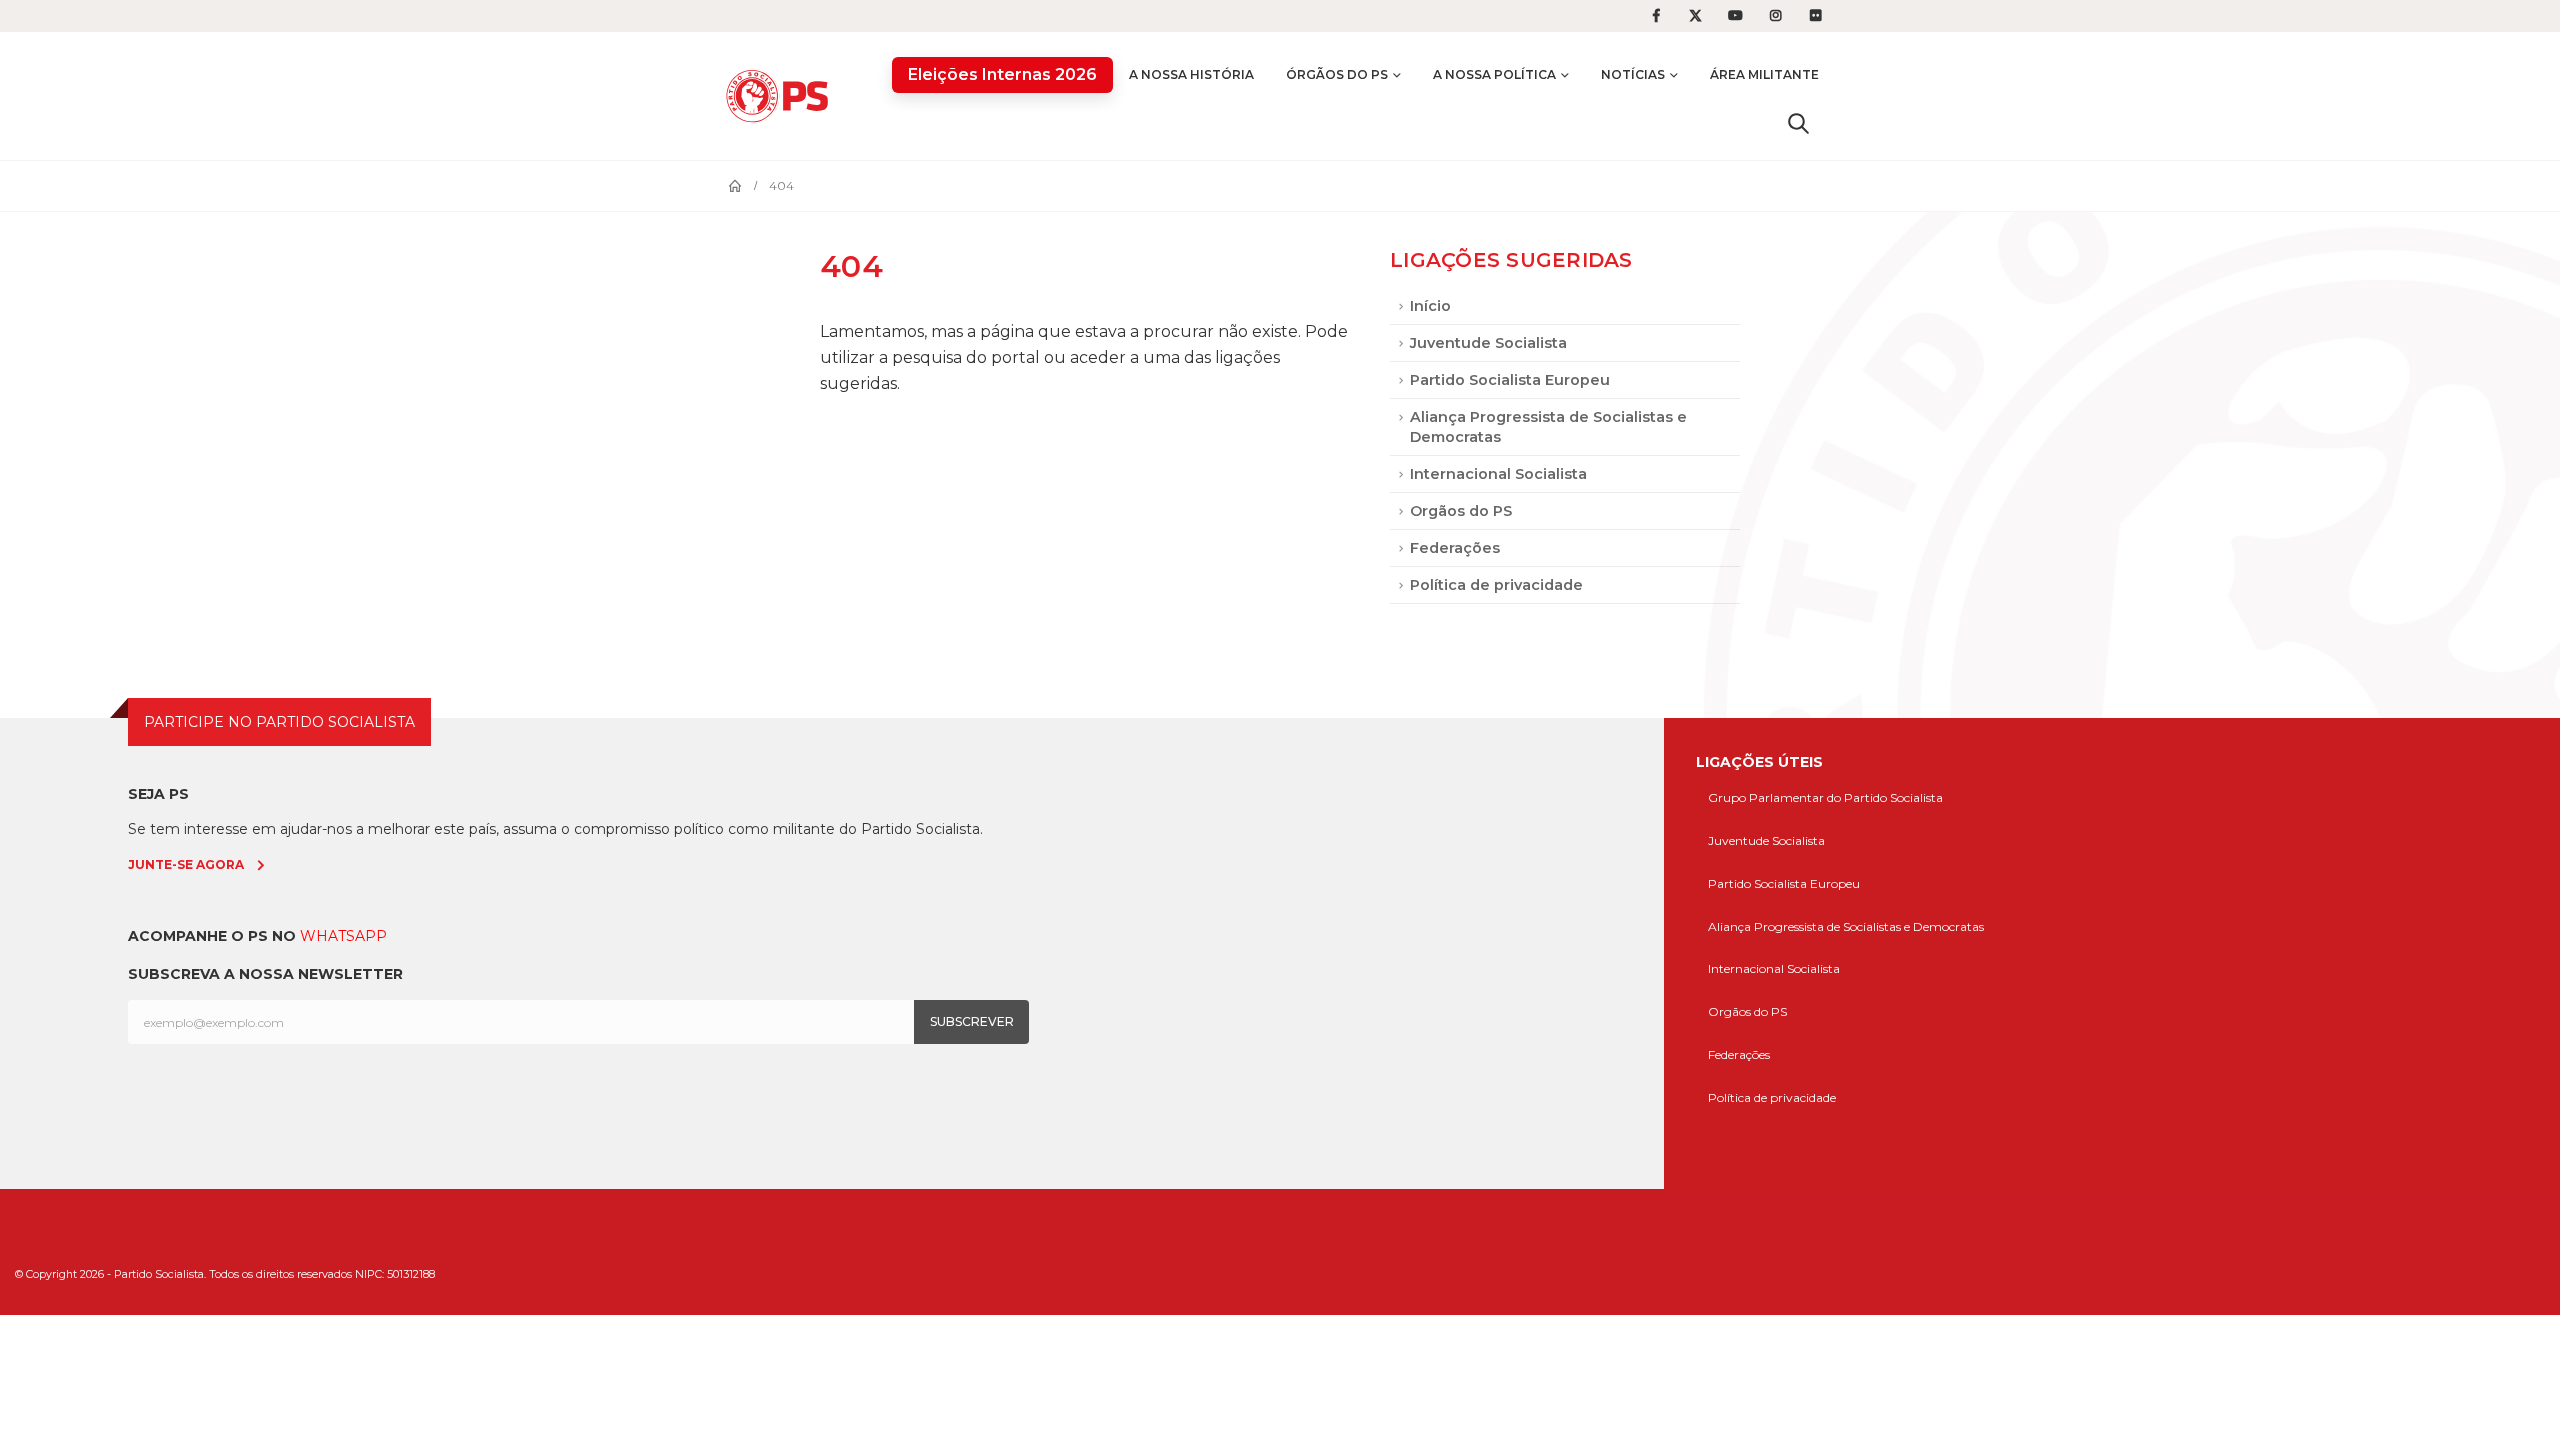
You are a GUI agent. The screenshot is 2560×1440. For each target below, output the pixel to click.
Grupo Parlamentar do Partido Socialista (1825, 797)
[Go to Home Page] (735, 186)
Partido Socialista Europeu (1510, 380)
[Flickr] (1816, 16)
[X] (1696, 16)
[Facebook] (1656, 16)
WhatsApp (343, 936)
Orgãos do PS (1461, 511)
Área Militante (1764, 74)
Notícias (1633, 74)
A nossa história (1191, 74)
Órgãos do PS (1337, 74)
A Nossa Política (1494, 74)
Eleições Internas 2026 (1002, 74)
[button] (1798, 123)
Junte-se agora (186, 864)
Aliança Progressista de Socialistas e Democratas (1548, 427)
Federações (1455, 548)
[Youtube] (1736, 16)
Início (1430, 306)
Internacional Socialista (1498, 474)
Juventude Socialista (1488, 343)
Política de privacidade (1496, 585)
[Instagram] (1776, 16)
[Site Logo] (782, 95)
